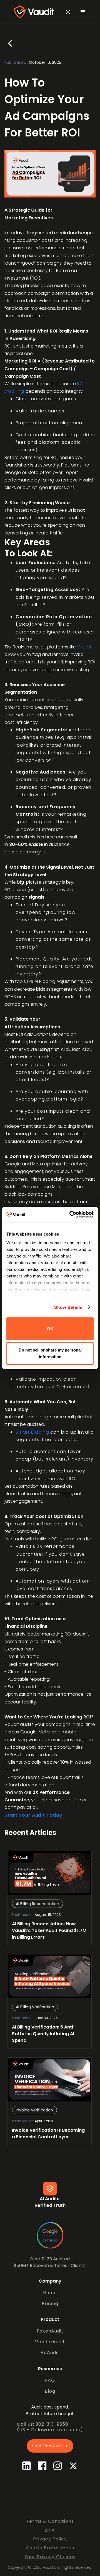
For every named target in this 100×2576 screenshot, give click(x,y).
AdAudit (50, 2353)
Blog (50, 2391)
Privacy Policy (50, 2539)
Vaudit (85, 647)
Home (50, 2293)
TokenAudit (50, 2331)
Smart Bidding (32, 1432)
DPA (50, 2530)
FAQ (50, 2380)
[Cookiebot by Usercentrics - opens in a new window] (71, 1215)
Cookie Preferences (50, 2548)
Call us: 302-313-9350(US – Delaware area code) (50, 2427)
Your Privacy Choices (50, 2557)
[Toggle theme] (68, 12)
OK (50, 1329)
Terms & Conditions (50, 2521)
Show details (68, 1307)
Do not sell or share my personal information (50, 1353)
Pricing (50, 2304)
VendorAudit (50, 2342)
